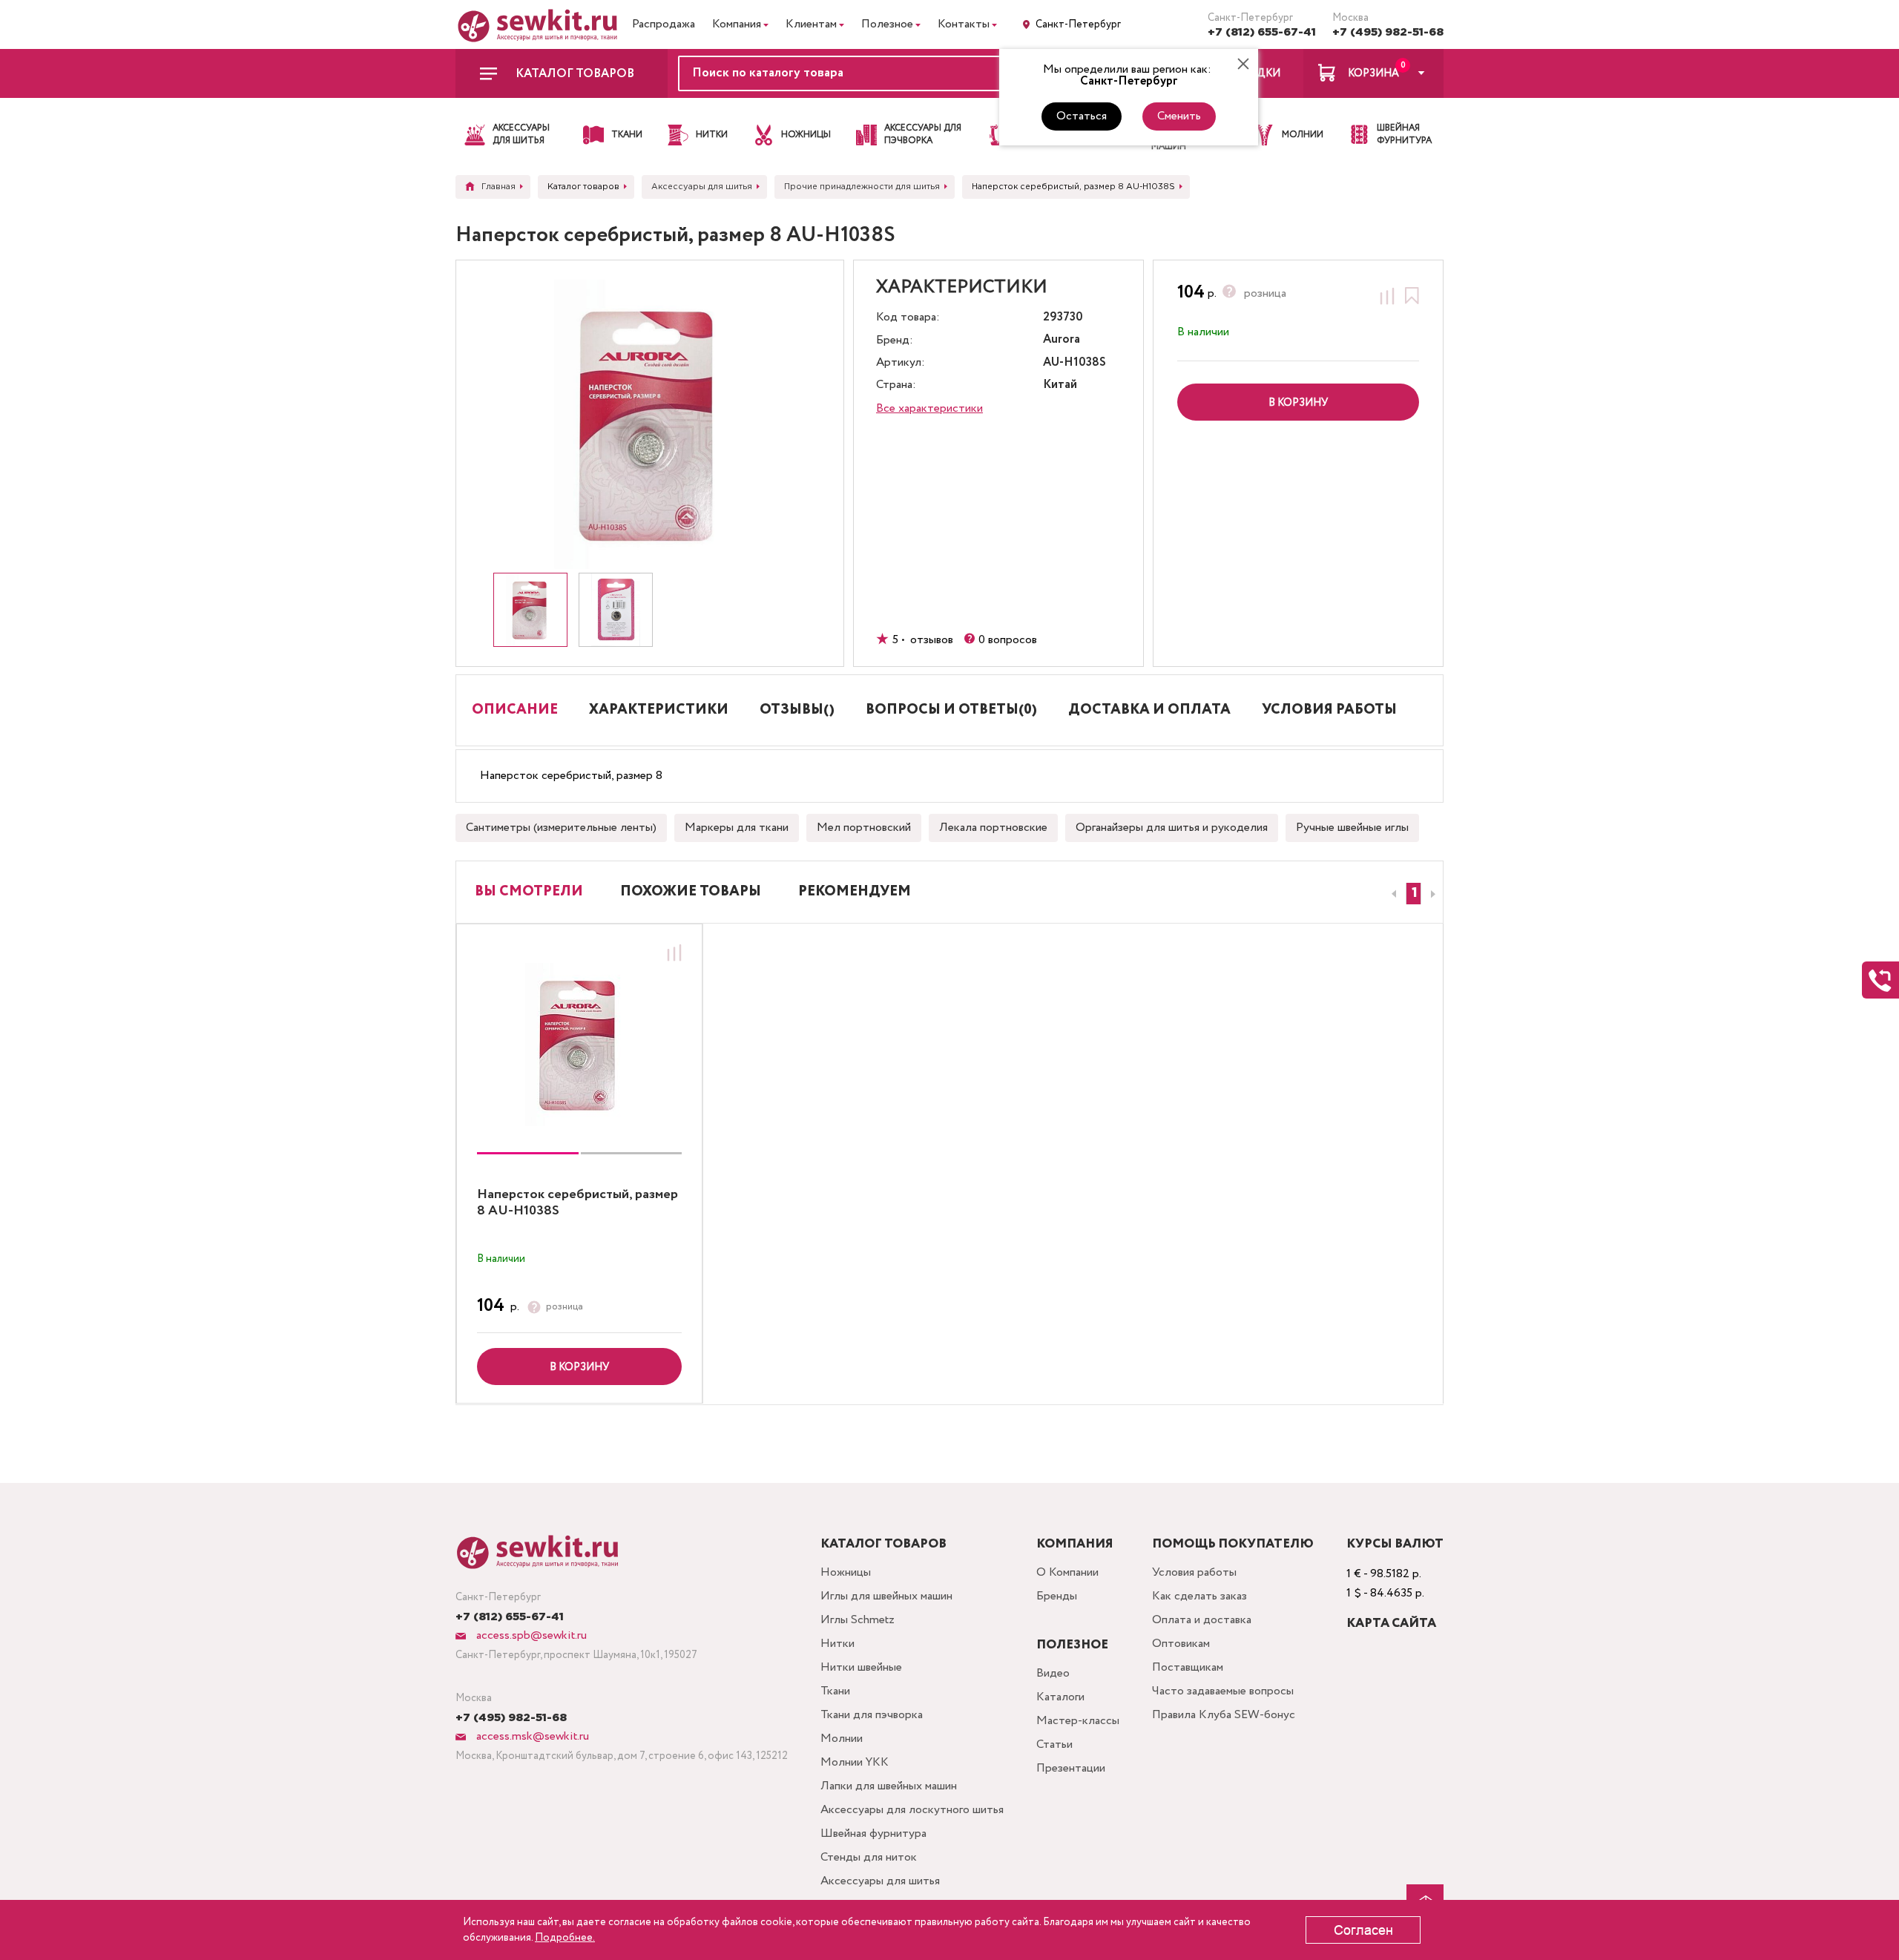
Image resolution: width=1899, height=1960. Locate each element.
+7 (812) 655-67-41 (1262, 32)
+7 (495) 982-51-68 (1388, 32)
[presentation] (1392, 894)
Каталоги (1060, 1697)
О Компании (1067, 1572)
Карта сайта (1391, 1624)
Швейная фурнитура (873, 1834)
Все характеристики (929, 408)
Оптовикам (1181, 1644)
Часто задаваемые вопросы (1223, 1691)
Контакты (964, 24)
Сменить (1179, 116)
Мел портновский (864, 828)
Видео (1053, 1673)
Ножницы (846, 1572)
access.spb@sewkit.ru (530, 1635)
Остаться (1082, 116)
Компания (737, 24)
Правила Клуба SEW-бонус (1224, 1715)
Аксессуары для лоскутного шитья (912, 1810)
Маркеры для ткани (737, 828)
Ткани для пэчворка (872, 1715)
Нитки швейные (861, 1667)
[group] (579, 1045)
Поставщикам (1188, 1667)
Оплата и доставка (1202, 1620)
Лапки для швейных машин (889, 1786)
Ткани (835, 1691)
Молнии (842, 1739)
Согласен (1363, 1930)
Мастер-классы (1078, 1721)
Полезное (887, 24)
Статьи (1054, 1744)
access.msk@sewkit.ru (531, 1736)
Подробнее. (565, 1938)
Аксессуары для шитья (880, 1881)
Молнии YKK (855, 1762)
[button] (1413, 894)
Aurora (1062, 340)
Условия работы (1194, 1572)
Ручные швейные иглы (1352, 828)
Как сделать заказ (1199, 1596)
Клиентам (811, 24)
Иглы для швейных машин (886, 1596)
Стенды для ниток (869, 1857)
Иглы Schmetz (858, 1620)
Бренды (1057, 1596)
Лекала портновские (993, 828)
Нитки (837, 1644)
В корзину (579, 1367)
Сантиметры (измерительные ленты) (561, 828)
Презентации (1071, 1768)
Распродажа (664, 24)
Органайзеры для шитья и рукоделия (1172, 828)
